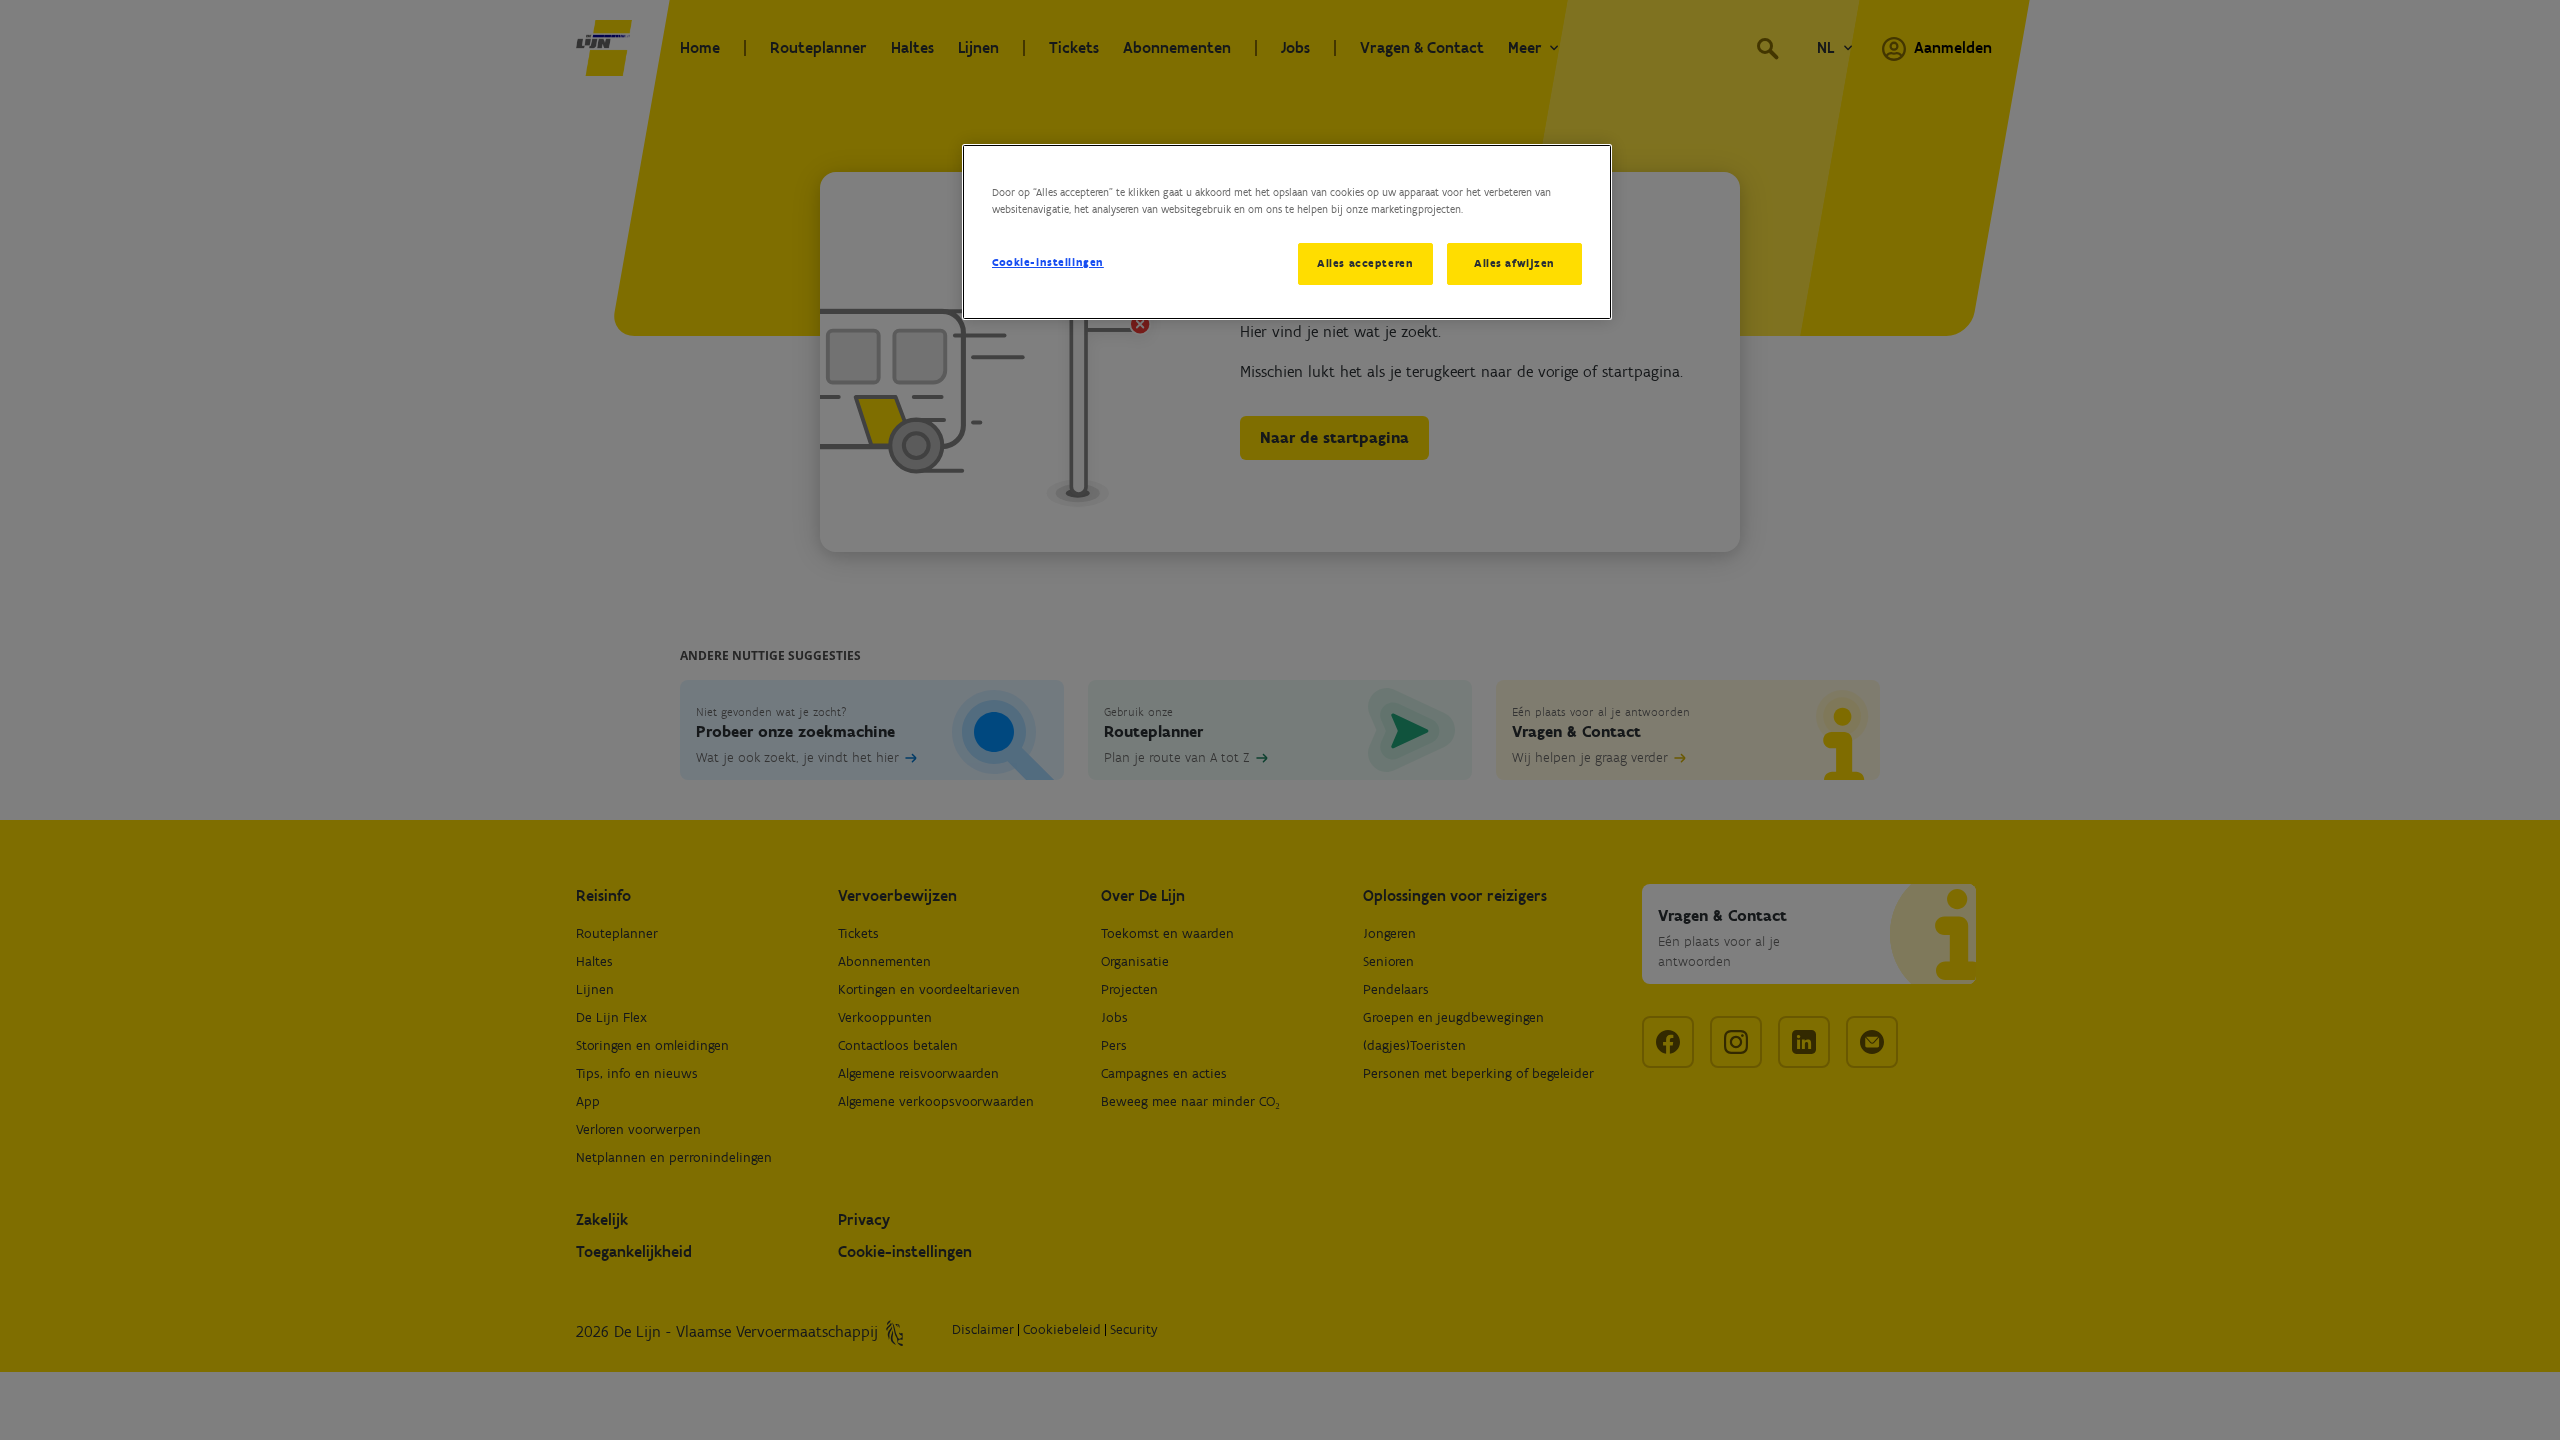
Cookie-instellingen (1048, 262)
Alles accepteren (1365, 263)
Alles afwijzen (1514, 263)
